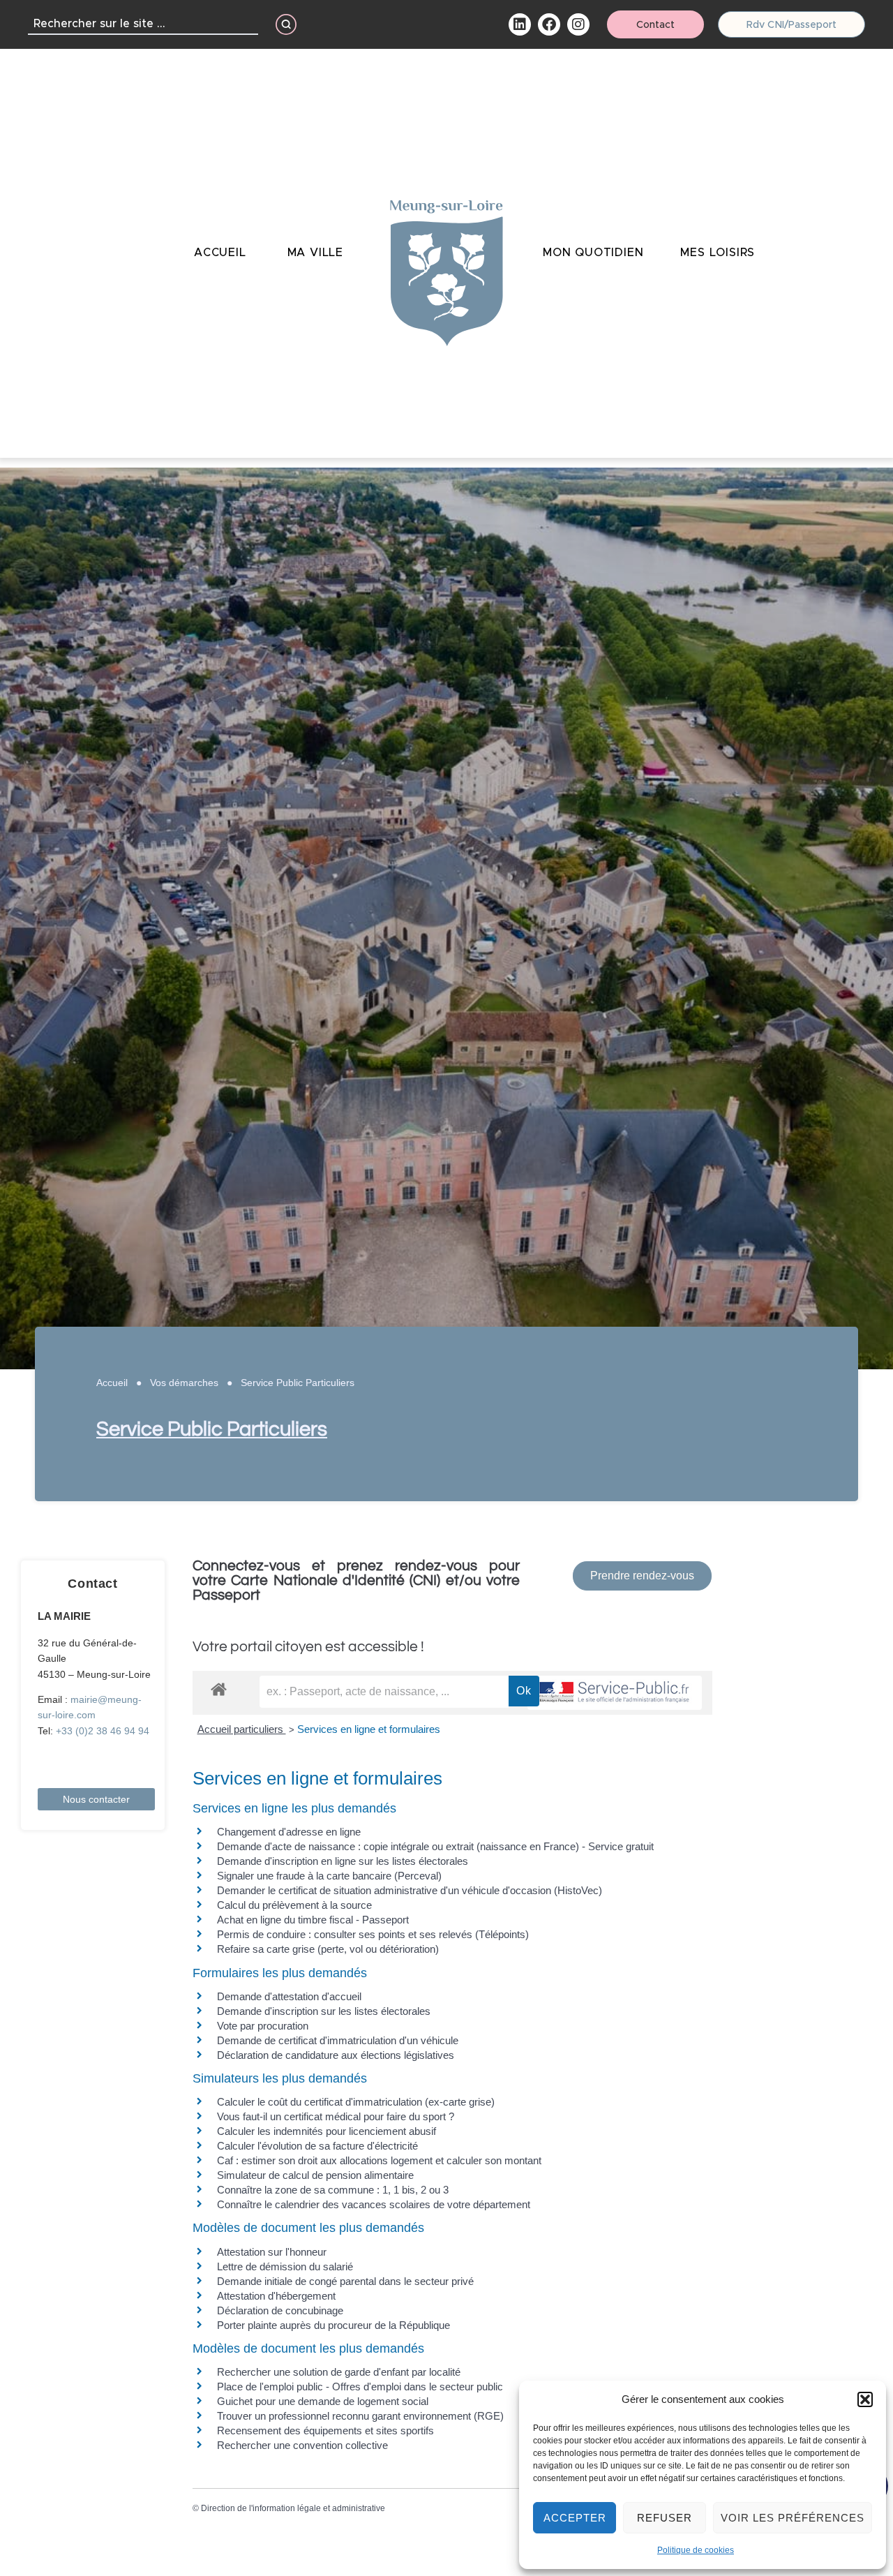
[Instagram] (578, 24)
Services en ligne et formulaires (369, 1729)
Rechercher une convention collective (302, 2445)
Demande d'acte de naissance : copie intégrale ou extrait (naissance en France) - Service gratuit (435, 1846)
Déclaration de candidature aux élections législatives (336, 2055)
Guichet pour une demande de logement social (323, 2401)
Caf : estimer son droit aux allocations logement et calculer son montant (379, 2160)
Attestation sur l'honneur (272, 2252)
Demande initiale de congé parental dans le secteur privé (345, 2281)
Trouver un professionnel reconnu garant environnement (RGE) (360, 2416)
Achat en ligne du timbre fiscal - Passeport (313, 1920)
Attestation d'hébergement (276, 2296)
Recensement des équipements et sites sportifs (325, 2430)
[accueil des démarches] (219, 1689)
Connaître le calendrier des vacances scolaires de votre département (374, 2204)
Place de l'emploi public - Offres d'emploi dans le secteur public (360, 2387)
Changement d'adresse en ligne (289, 1832)
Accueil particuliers (242, 1729)
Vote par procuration (263, 2026)
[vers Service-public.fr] (615, 1693)
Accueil (112, 1383)
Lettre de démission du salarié (285, 2266)
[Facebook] (549, 24)
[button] (865, 2399)
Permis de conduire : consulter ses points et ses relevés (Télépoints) (373, 1934)
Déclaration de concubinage (280, 2310)
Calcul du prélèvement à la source (294, 1905)
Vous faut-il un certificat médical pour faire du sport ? (336, 2116)
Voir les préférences (793, 2518)
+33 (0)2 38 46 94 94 (103, 1731)
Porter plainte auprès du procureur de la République (333, 2325)
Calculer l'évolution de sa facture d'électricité (317, 2146)
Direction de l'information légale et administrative (293, 2508)
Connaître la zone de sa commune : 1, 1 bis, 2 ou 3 (333, 2190)
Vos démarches (184, 1383)
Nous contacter (96, 1799)
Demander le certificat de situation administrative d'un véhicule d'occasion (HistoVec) (410, 1890)
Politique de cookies (696, 2550)
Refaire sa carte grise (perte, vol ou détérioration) (328, 1949)
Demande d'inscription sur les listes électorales (324, 2011)
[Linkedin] (520, 24)
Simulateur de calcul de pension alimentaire (315, 2175)
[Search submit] (286, 24)
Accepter (575, 2518)
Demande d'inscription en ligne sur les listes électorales (343, 1861)
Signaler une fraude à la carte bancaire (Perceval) (329, 1876)
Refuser (665, 2518)
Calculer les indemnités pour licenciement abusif (327, 2131)
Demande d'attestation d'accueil (289, 1996)
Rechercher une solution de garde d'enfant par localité (339, 2372)
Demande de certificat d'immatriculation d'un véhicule (338, 2040)
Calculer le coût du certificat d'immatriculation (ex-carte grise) (356, 2102)
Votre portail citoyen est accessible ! (308, 1647)
